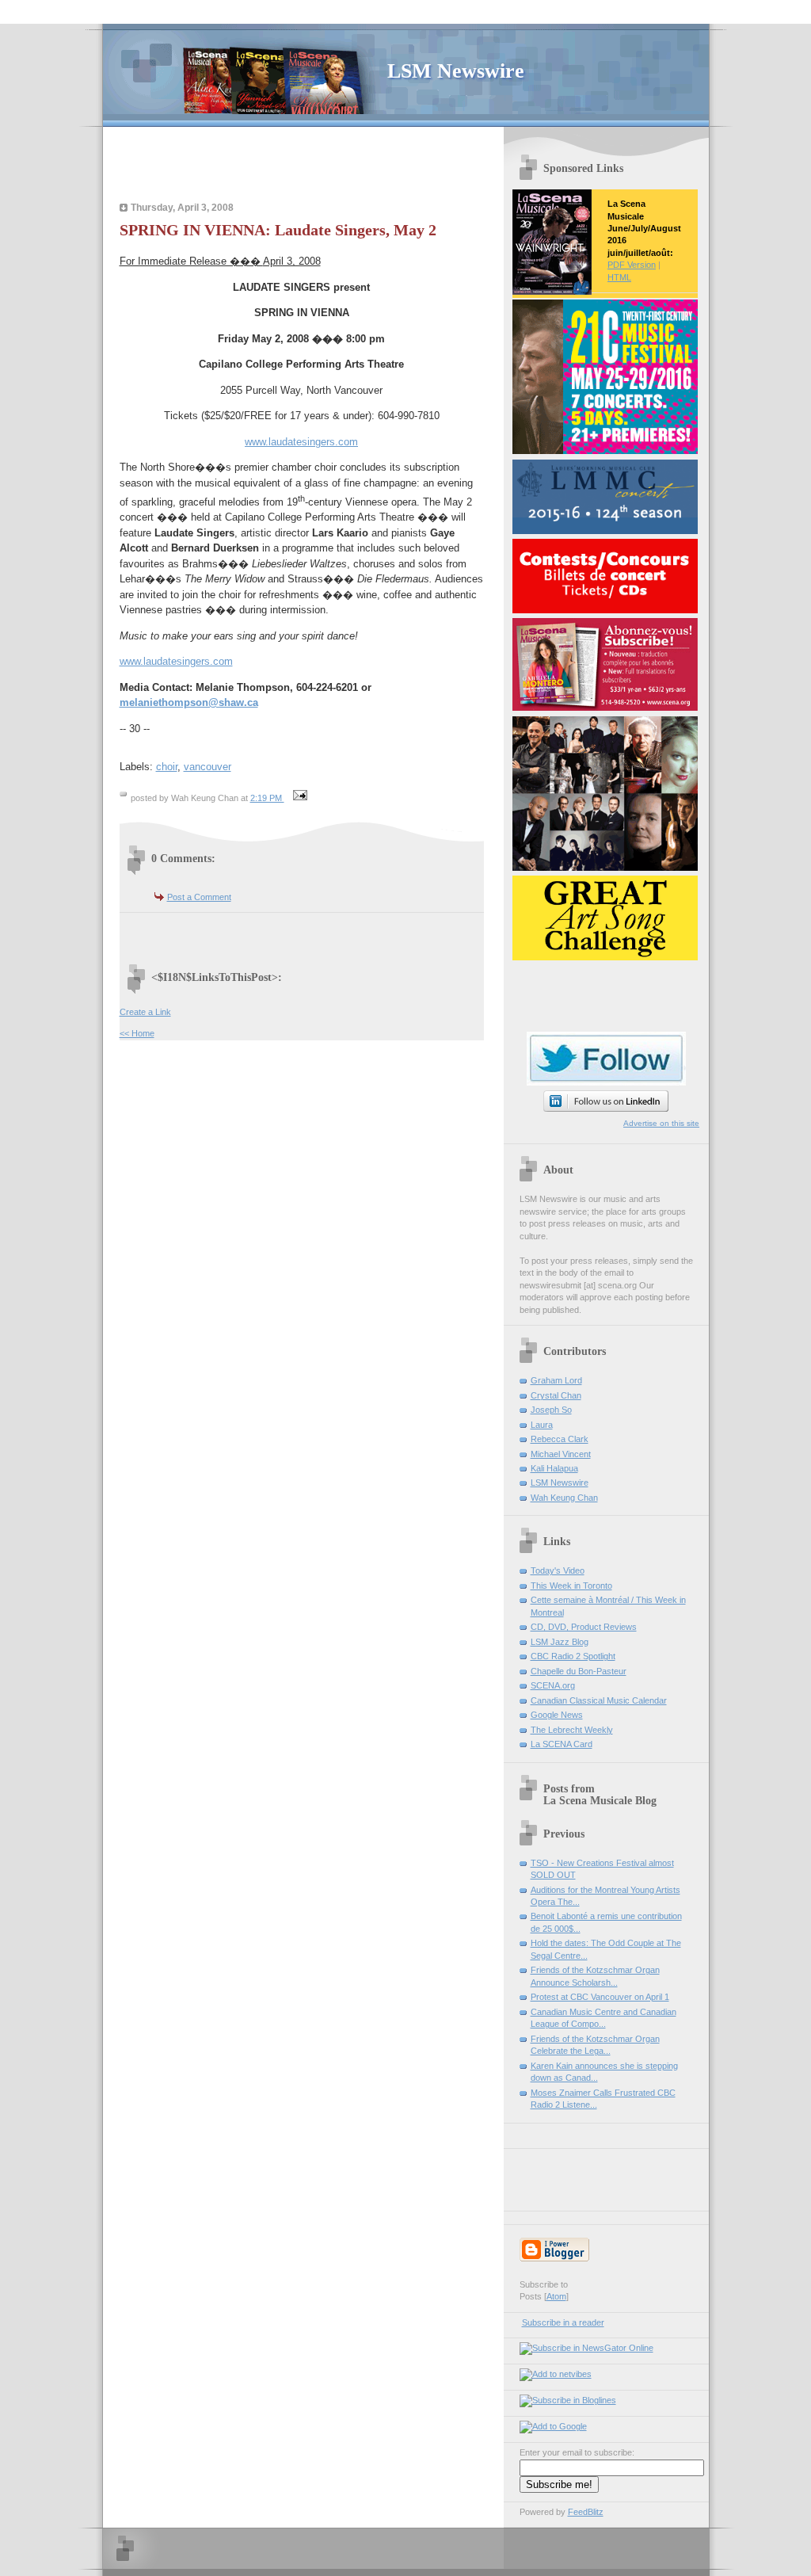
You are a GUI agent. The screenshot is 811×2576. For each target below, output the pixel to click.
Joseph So (551, 1410)
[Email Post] (299, 798)
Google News (557, 1715)
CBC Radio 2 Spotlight (573, 1656)
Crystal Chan (556, 1395)
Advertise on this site (661, 1123)
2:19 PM (267, 798)
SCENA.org (553, 1685)
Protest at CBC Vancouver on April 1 (600, 1997)
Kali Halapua (554, 1468)
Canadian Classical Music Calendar (599, 1700)
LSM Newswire (456, 71)
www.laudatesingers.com (301, 442)
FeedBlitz (586, 2512)
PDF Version (632, 265)
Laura (542, 1425)
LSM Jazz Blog (560, 1642)
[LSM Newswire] (586, 2348)
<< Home (137, 1033)
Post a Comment (199, 897)
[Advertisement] (307, 166)
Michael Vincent (561, 1454)
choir (167, 767)
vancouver (208, 767)
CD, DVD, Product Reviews (584, 1627)
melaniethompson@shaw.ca (189, 702)
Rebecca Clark (560, 1439)
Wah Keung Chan (564, 1498)
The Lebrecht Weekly (572, 1730)
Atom (556, 2296)
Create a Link (145, 1012)
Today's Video (558, 1570)
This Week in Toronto (571, 1586)
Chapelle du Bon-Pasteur (579, 1671)
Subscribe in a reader (563, 2322)
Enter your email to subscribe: (577, 2452)
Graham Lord (556, 1380)
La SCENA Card (562, 1744)
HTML (619, 277)
